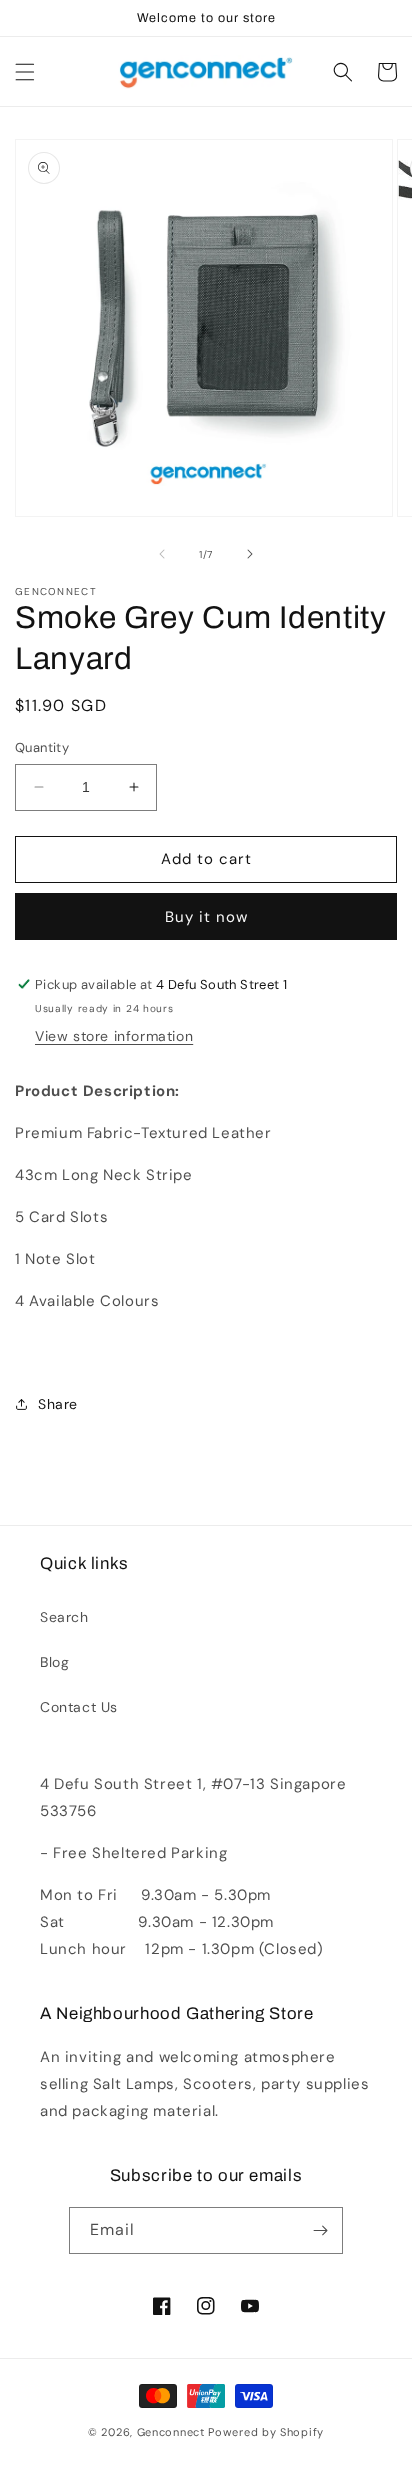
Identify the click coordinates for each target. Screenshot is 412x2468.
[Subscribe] (320, 2230)
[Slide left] (162, 554)
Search (64, 1617)
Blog (54, 1662)
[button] (25, 72)
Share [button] (58, 1404)
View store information (114, 1036)
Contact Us (79, 1707)
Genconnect (171, 2432)
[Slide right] (250, 554)
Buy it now (206, 917)
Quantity (42, 747)
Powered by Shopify (266, 2432)
